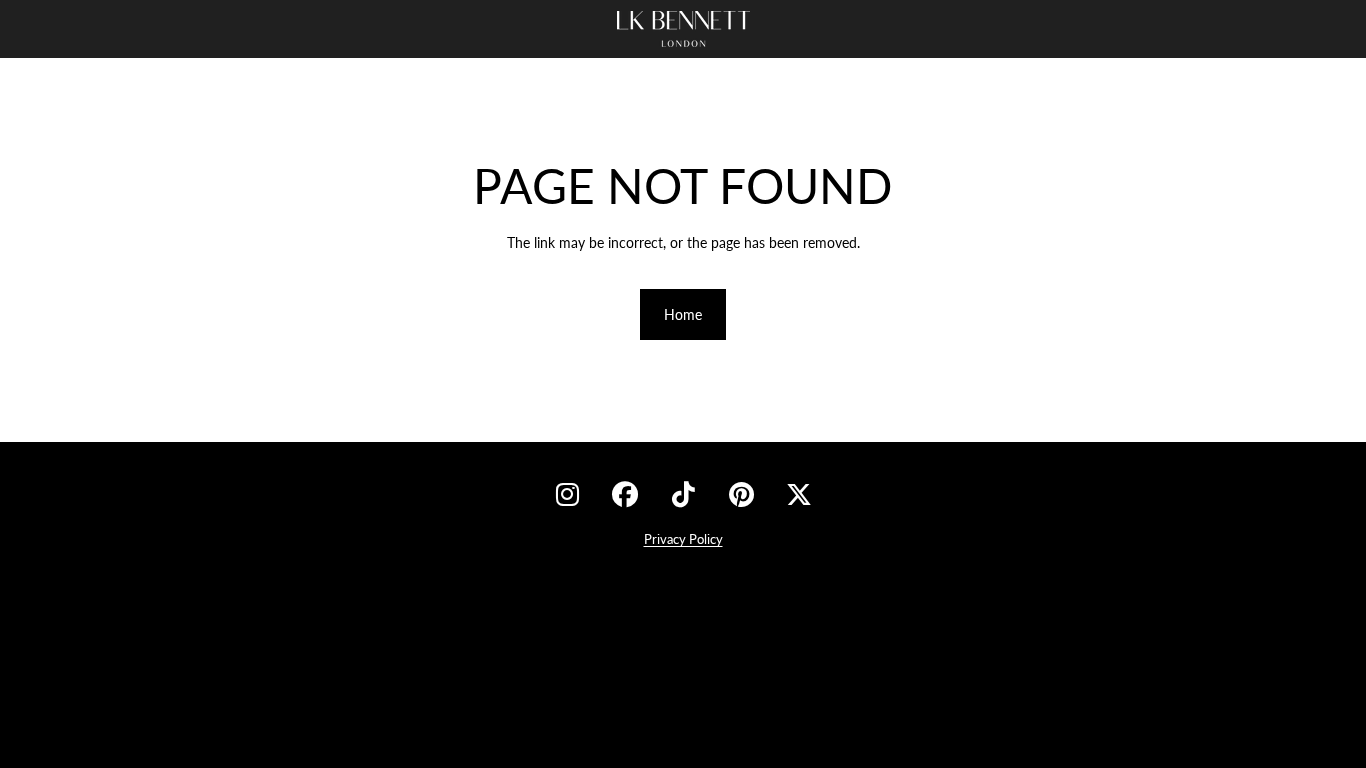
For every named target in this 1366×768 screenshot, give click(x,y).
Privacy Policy (683, 539)
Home (683, 314)
